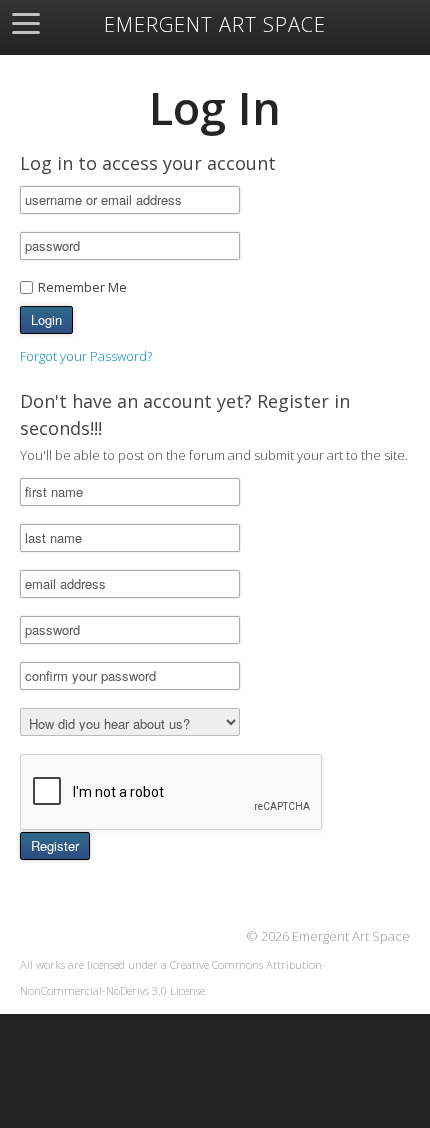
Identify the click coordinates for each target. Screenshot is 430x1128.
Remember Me (82, 287)
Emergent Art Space (215, 25)
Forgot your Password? (86, 356)
